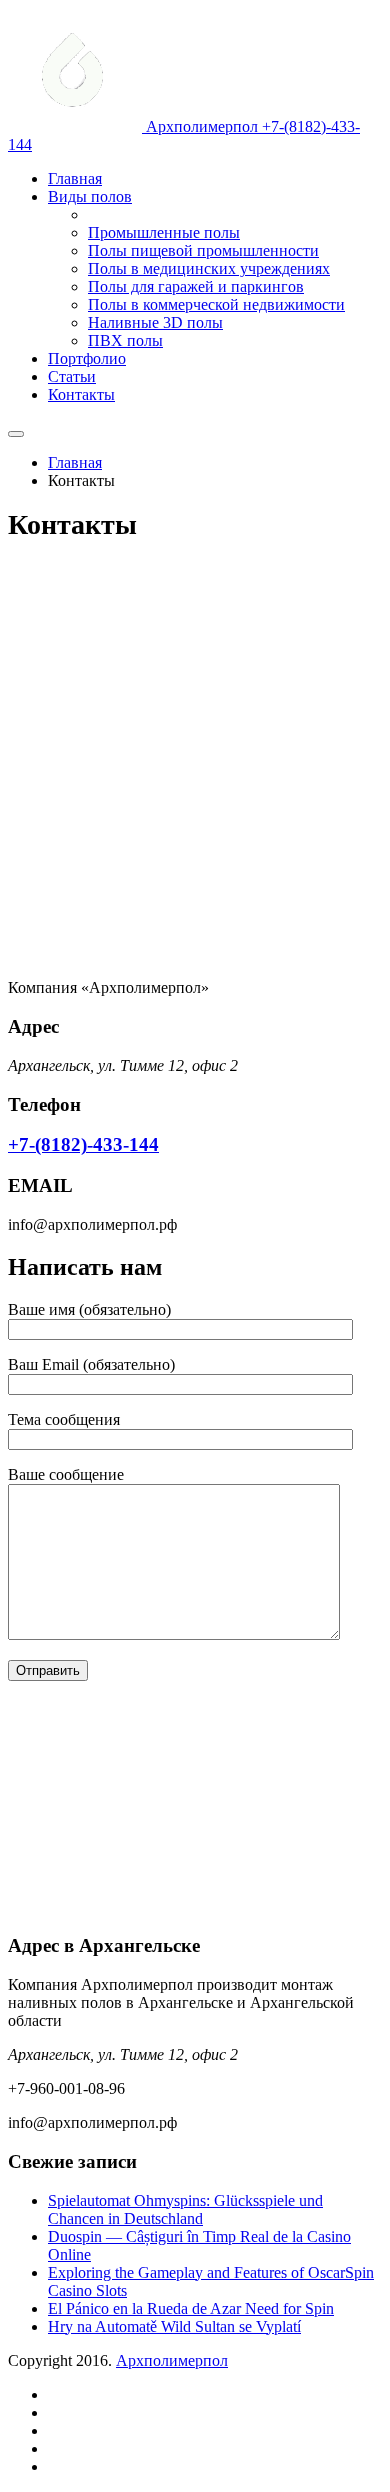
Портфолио (87, 358)
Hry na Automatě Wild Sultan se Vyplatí (174, 2326)
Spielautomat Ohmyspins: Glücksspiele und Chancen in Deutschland (185, 2209)
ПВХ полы (125, 340)
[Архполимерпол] (77, 126)
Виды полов (90, 196)
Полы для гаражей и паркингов (196, 286)
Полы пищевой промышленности (203, 250)
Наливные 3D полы (155, 322)
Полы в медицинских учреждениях (209, 268)
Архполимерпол (172, 2360)
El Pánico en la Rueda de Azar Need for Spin (191, 2308)
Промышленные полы (164, 232)
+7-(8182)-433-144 (83, 1144)
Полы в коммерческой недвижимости (216, 304)
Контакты (81, 394)
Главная (75, 178)
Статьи (72, 376)
